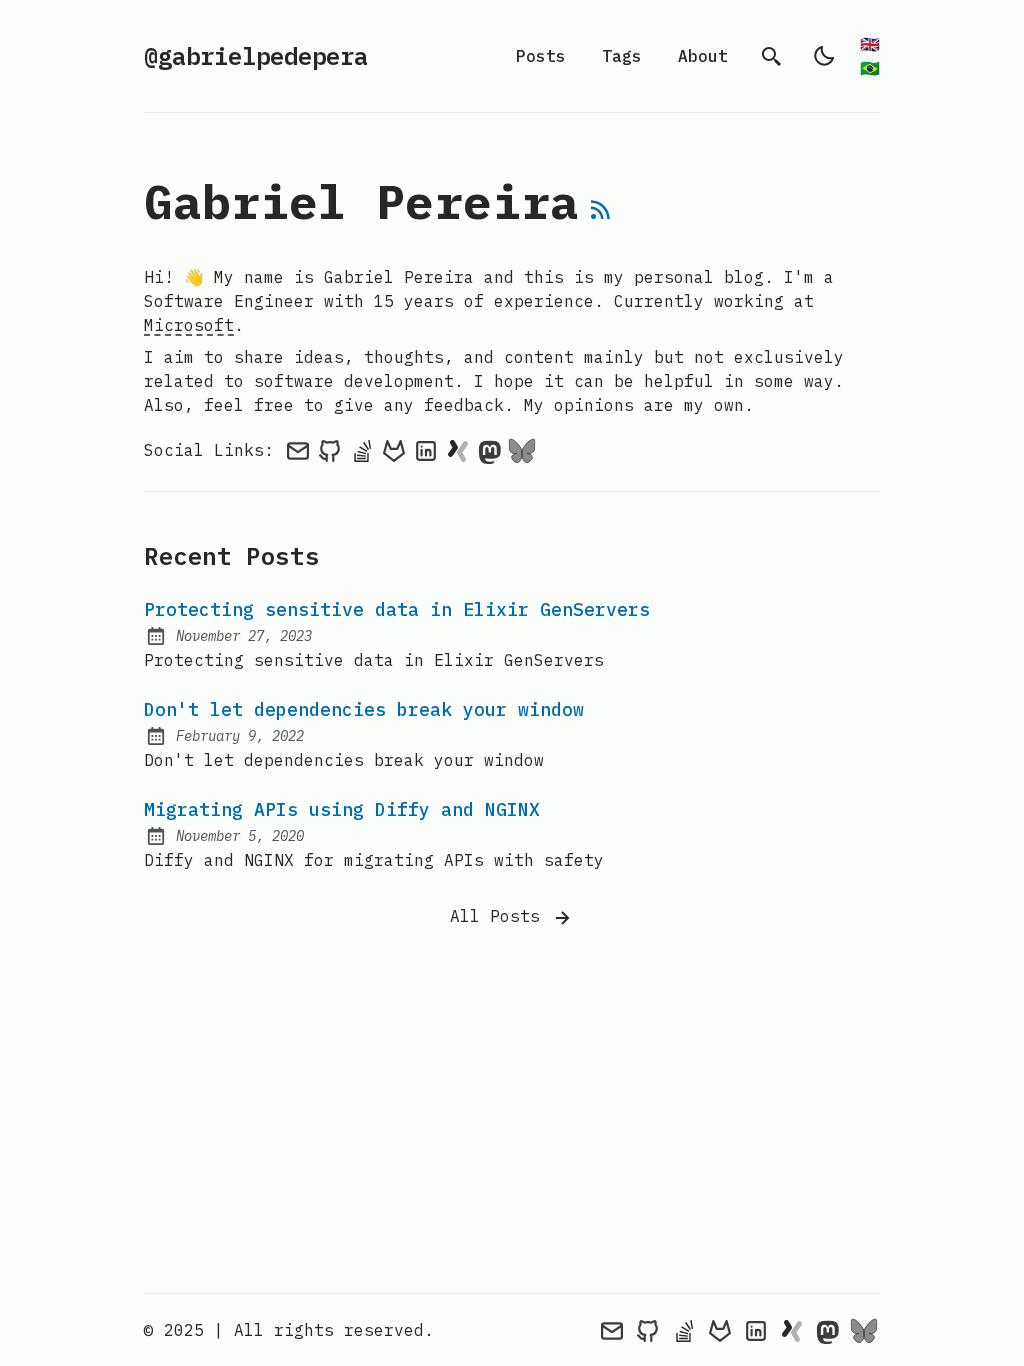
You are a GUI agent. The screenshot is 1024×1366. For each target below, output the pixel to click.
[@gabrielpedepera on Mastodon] (490, 450)
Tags (622, 56)
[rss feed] (601, 213)
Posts (541, 56)
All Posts (500, 916)
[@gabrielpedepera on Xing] (458, 450)
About (703, 56)
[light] (824, 56)
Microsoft (189, 325)
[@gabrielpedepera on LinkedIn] (426, 450)
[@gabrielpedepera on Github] (330, 450)
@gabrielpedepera (256, 56)
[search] (772, 56)
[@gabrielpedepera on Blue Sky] (522, 450)
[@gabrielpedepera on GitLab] (394, 450)
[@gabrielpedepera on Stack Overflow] (362, 450)
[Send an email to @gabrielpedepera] (298, 450)
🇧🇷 (870, 68)
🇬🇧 (870, 44)
